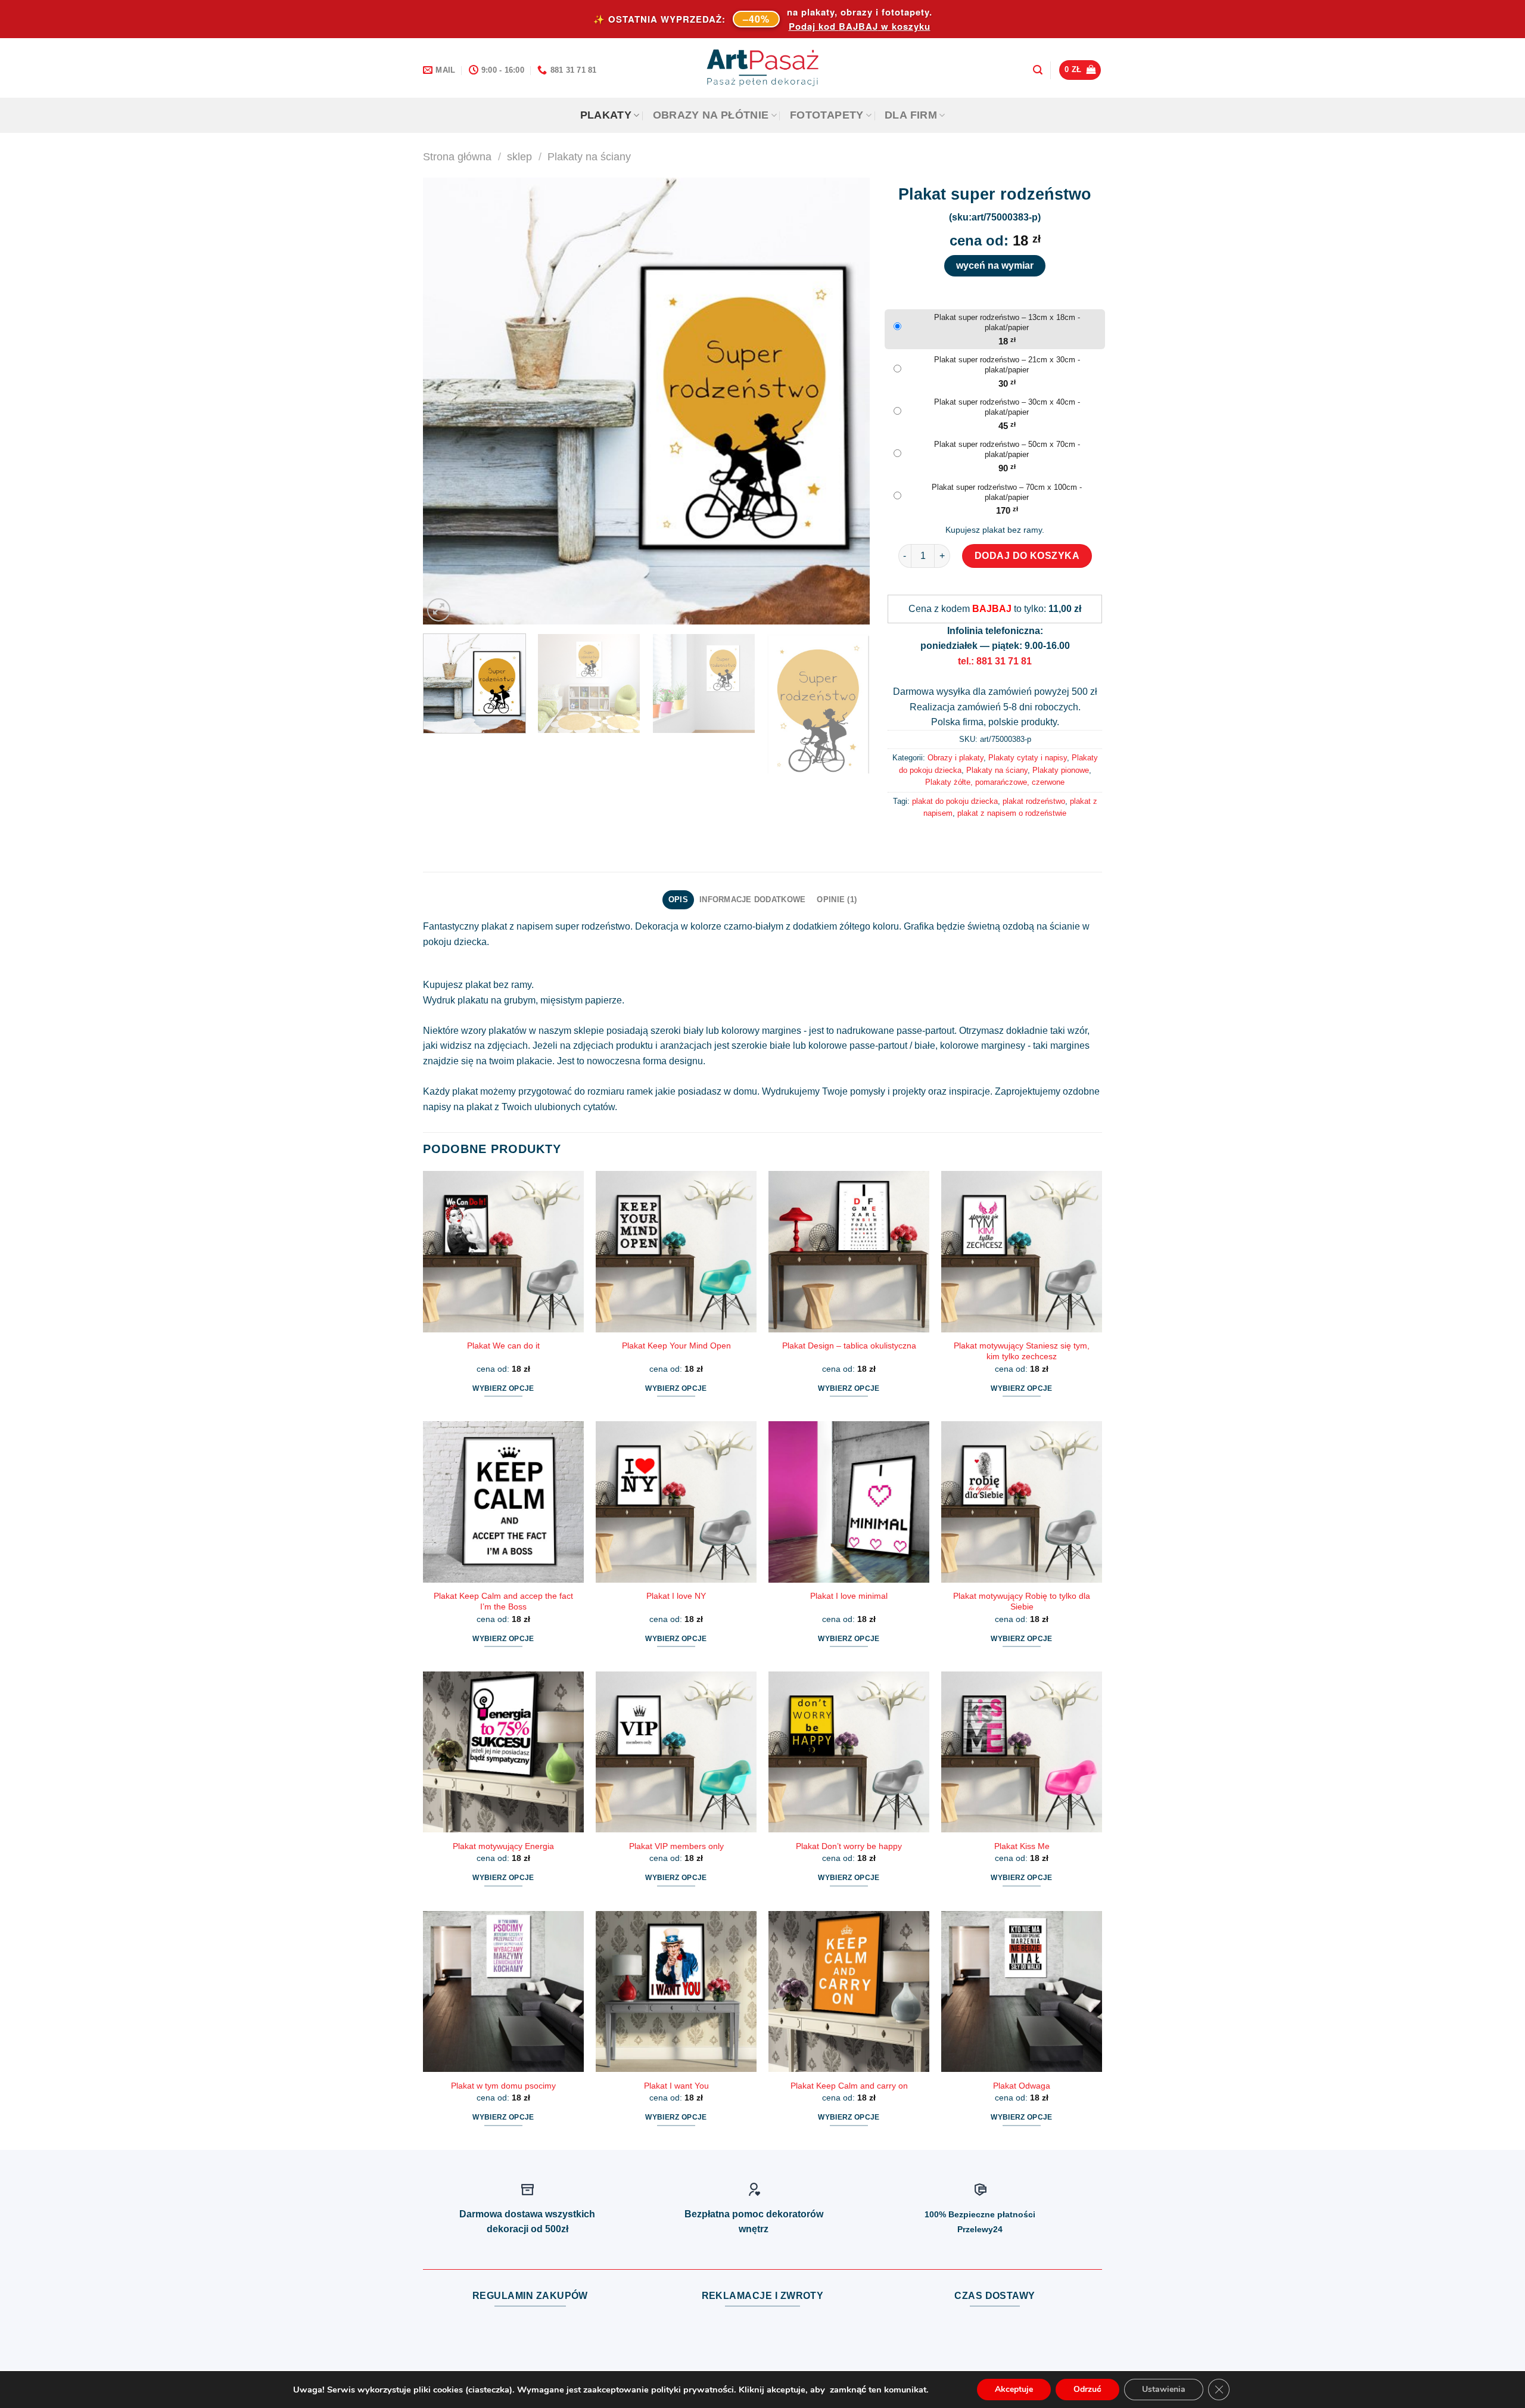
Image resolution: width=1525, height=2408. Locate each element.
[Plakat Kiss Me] (1022, 1752)
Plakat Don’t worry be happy (849, 1846)
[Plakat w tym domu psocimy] (503, 1991)
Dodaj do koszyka (1027, 556)
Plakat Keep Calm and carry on (849, 2086)
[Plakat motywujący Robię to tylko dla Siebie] (1022, 1502)
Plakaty (606, 115)
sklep (519, 156)
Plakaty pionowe (1061, 770)
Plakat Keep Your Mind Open (676, 1346)
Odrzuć (1087, 2389)
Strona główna (457, 156)
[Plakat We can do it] (503, 1251)
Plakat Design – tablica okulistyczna (849, 1346)
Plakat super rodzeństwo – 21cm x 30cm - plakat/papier (1007, 365)
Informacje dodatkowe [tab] (752, 899)
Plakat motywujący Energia (503, 1846)
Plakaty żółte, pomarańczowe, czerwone (995, 782)
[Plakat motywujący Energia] (503, 1752)
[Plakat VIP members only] (676, 1752)
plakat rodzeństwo (1034, 801)
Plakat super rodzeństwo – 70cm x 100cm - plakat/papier (1007, 492)
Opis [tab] (678, 899)
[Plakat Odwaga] (1022, 1991)
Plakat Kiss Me (1022, 1846)
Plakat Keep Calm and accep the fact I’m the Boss (503, 1601)
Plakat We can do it (503, 1346)
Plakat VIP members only (676, 1846)
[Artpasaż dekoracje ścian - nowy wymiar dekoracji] (763, 68)
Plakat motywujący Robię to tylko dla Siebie (1022, 1601)
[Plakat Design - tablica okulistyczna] (849, 1251)
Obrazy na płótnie (711, 115)
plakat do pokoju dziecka (955, 801)
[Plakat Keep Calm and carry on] (849, 1991)
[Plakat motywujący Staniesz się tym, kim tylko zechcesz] (1022, 1251)
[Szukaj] (1038, 70)
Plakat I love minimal (849, 1596)
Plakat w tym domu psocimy (503, 2086)
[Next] (846, 401)
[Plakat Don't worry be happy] (849, 1752)
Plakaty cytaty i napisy (1028, 758)
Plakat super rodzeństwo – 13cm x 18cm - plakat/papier (1007, 322)
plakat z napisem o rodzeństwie (1012, 813)
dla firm (911, 115)
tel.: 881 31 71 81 (995, 661)
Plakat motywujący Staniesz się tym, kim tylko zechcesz (1022, 1351)
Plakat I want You (676, 2086)
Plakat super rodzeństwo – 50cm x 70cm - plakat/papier (1007, 449)
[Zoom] (439, 610)
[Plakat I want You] (676, 1991)
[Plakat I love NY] (676, 1502)
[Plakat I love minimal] (849, 1502)
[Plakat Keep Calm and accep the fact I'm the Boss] (503, 1502)
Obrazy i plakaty (956, 758)
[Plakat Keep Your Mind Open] (676, 1251)
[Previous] (447, 401)
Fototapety (827, 115)
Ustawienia (1164, 2389)
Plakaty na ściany (589, 156)
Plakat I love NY (676, 1596)
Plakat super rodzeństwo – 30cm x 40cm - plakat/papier (1007, 407)
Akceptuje (1014, 2389)
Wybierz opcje (503, 1388)
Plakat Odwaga (1022, 2086)
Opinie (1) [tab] (837, 899)
